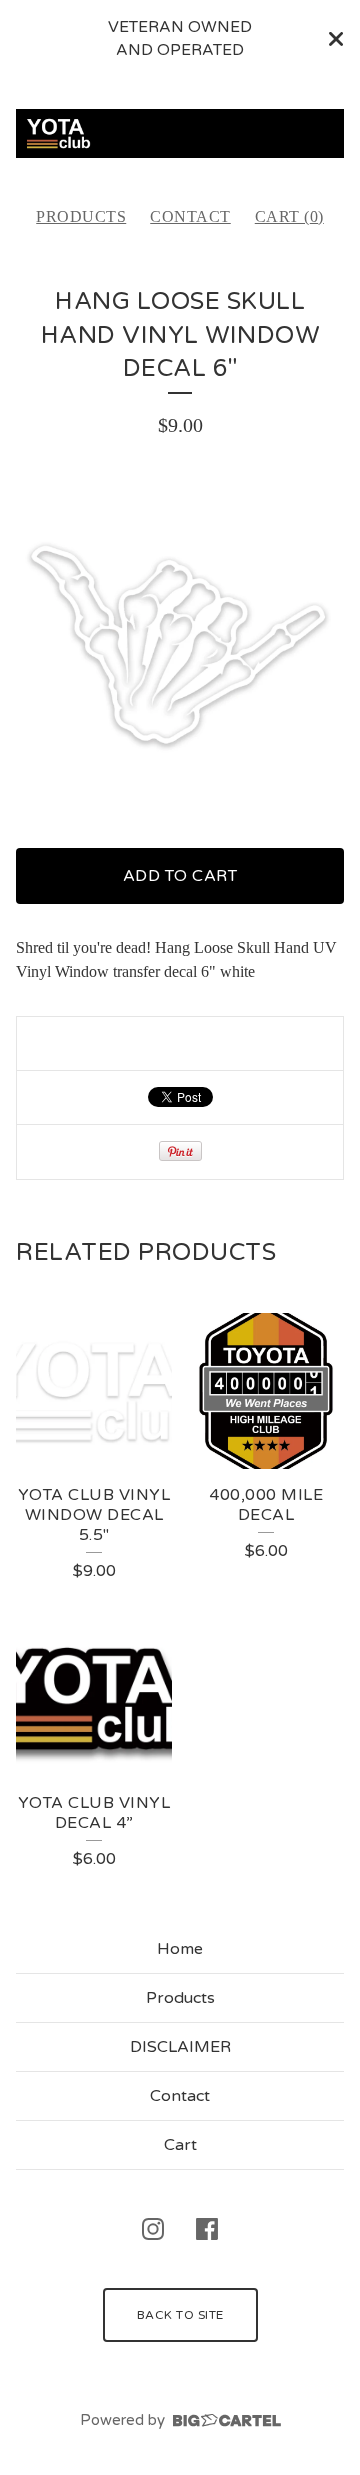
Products (81, 216)
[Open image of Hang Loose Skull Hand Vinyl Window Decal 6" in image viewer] (180, 644)
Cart (180, 2145)
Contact (190, 216)
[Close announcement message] (336, 39)
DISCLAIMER (180, 2047)
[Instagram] (153, 2229)
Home (180, 1949)
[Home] (180, 133)
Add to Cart (180, 876)
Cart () (289, 216)
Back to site (180, 2315)
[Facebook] (207, 2229)
